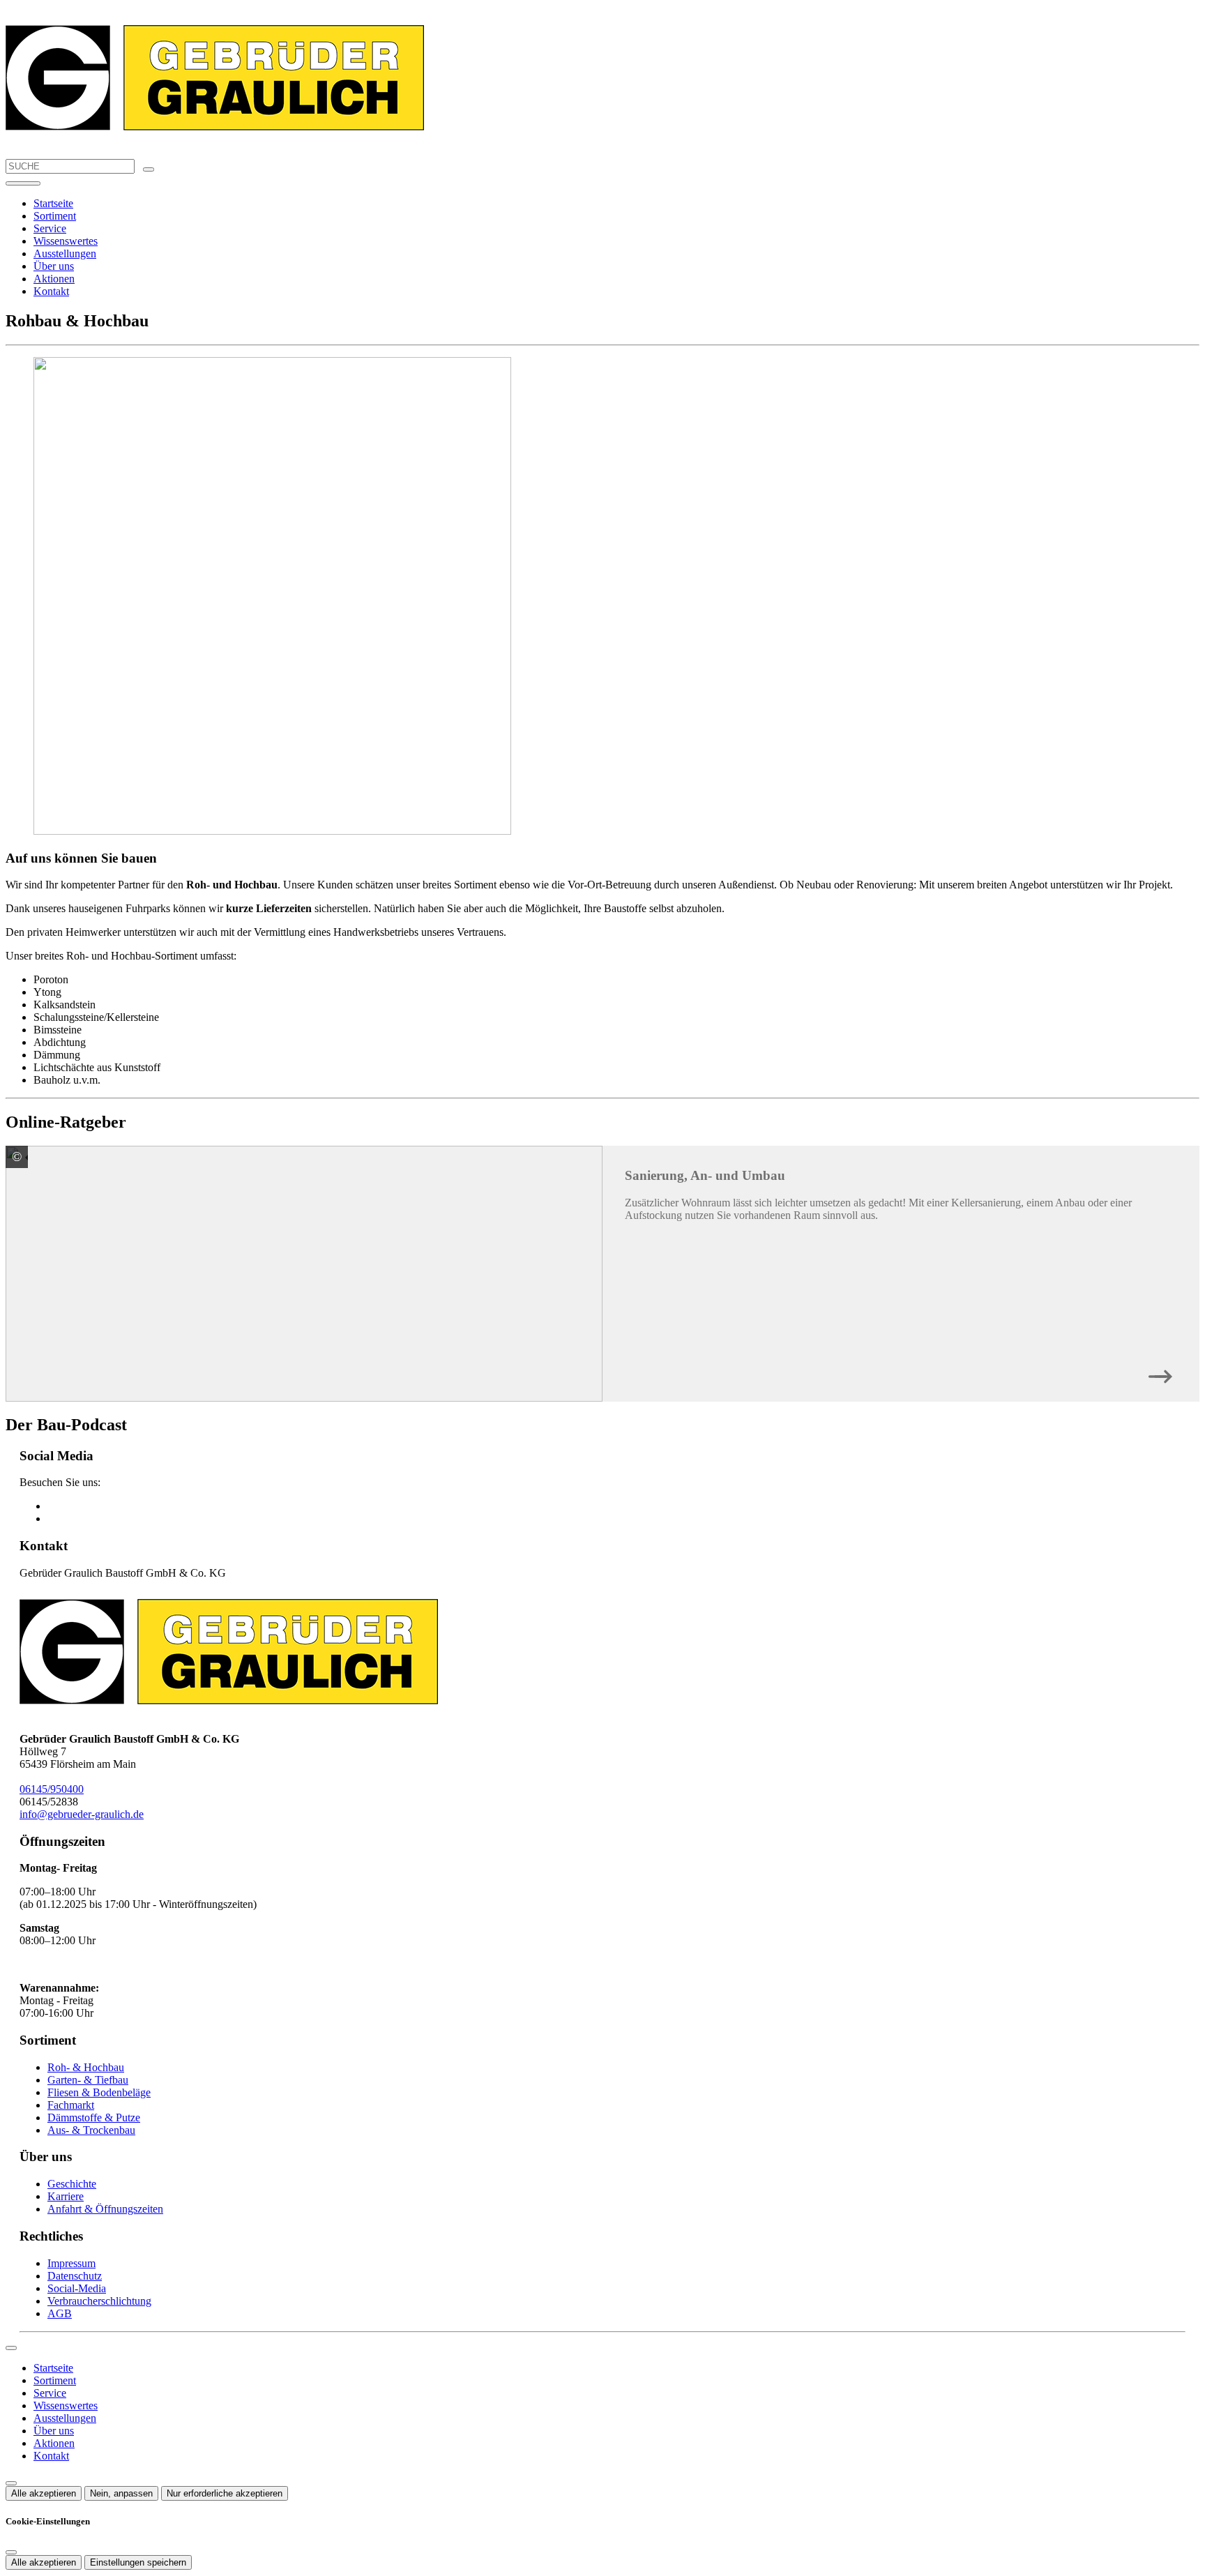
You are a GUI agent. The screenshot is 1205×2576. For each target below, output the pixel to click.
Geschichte (72, 2184)
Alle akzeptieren (44, 2493)
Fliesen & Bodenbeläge (99, 2092)
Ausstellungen (65, 253)
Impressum (71, 2263)
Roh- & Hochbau (86, 2067)
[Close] (11, 2348)
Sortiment (55, 216)
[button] (23, 183)
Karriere (66, 2196)
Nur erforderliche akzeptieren (225, 2493)
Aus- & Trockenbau (91, 2130)
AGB (60, 2313)
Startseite (53, 203)
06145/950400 (52, 1789)
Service (50, 228)
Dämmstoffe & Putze (94, 2117)
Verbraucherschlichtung (99, 2301)
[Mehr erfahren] (1160, 1373)
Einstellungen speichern (138, 2562)
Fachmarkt (71, 2105)
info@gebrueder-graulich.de (82, 1814)
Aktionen (54, 279)
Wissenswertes (66, 241)
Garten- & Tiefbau (88, 2080)
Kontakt (51, 291)
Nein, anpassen (121, 2493)
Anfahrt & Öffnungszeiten (105, 2209)
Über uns (54, 266)
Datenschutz (75, 2276)
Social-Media (77, 2288)
